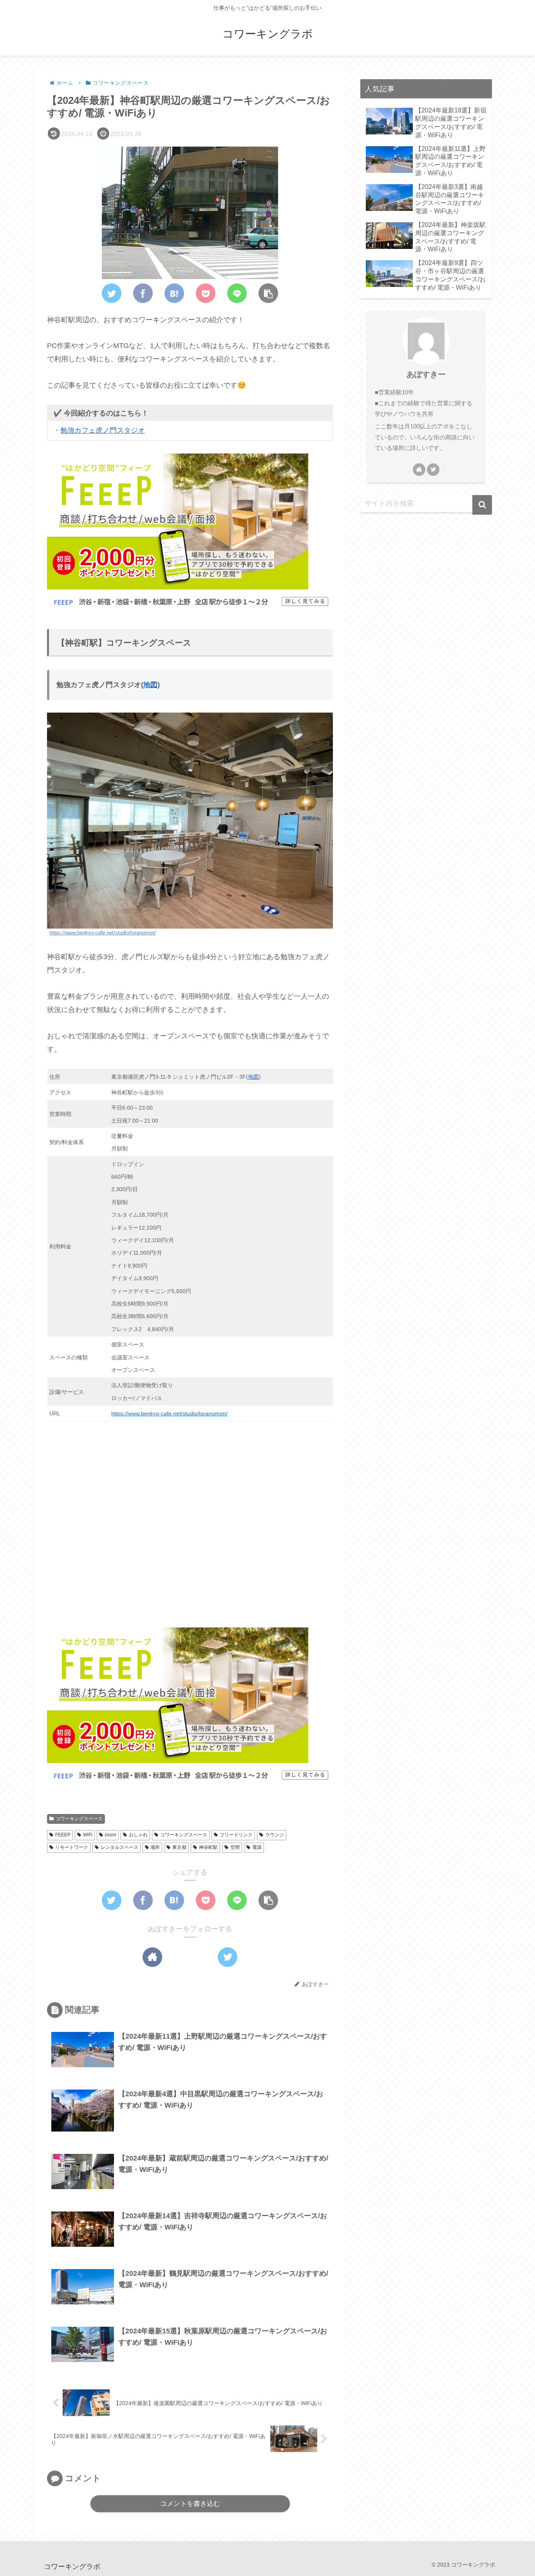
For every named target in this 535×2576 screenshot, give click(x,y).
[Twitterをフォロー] (228, 1957)
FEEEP (63, 1835)
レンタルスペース (119, 1847)
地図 (150, 685)
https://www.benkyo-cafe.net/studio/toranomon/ (103, 933)
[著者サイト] (152, 1957)
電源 (257, 1847)
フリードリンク (236, 1835)
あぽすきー (426, 374)
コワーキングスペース (79, 1819)
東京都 (179, 1847)
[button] (268, 293)
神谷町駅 (208, 1847)
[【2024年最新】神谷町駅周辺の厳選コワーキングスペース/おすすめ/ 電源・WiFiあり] (174, 293)
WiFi (88, 1835)
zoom (110, 1835)
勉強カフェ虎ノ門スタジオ (103, 430)
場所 (155, 1847)
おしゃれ (138, 1835)
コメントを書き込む (190, 2504)
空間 (235, 1847)
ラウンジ (275, 1835)
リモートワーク (72, 1847)
